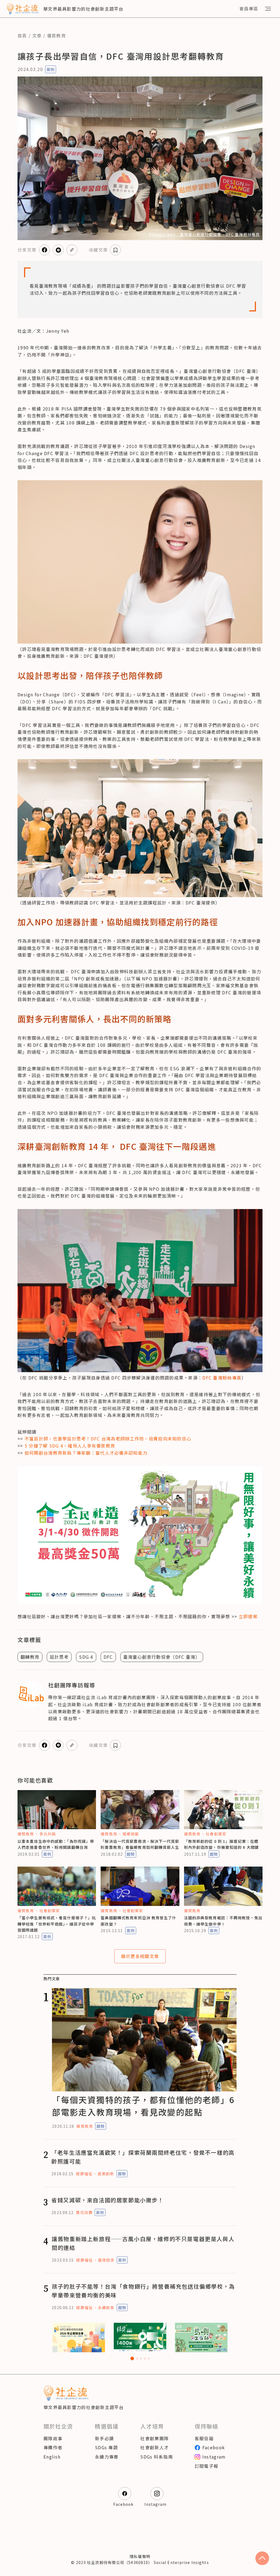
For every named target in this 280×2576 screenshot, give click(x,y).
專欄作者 (53, 2447)
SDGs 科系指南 (157, 2457)
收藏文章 (98, 250)
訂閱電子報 (206, 2466)
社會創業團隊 (154, 2438)
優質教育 (56, 36)
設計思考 (59, 1657)
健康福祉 (84, 2174)
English (52, 2457)
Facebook (214, 2447)
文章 (37, 36)
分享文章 (27, 250)
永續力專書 (107, 2457)
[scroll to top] (262, 2558)
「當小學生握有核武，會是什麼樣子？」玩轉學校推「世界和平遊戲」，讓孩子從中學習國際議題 (57, 1924)
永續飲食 (106, 2307)
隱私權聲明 (140, 2556)
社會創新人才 (154, 2447)
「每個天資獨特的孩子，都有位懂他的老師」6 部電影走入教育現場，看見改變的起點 (143, 2106)
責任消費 (84, 2212)
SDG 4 (86, 1657)
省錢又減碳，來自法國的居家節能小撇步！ (107, 2200)
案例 (51, 69)
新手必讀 (104, 2438)
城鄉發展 (131, 1834)
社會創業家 (216, 1834)
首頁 (22, 36)
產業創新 (106, 2174)
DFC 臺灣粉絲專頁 (222, 1378)
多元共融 (48, 1834)
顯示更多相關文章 (140, 1956)
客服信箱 (204, 2438)
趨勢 (131, 1854)
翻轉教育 (30, 1657)
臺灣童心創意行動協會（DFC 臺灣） (162, 1657)
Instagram (214, 2457)
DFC (108, 1657)
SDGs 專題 (106, 2447)
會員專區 (249, 8)
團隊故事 (53, 2438)
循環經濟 (106, 2260)
